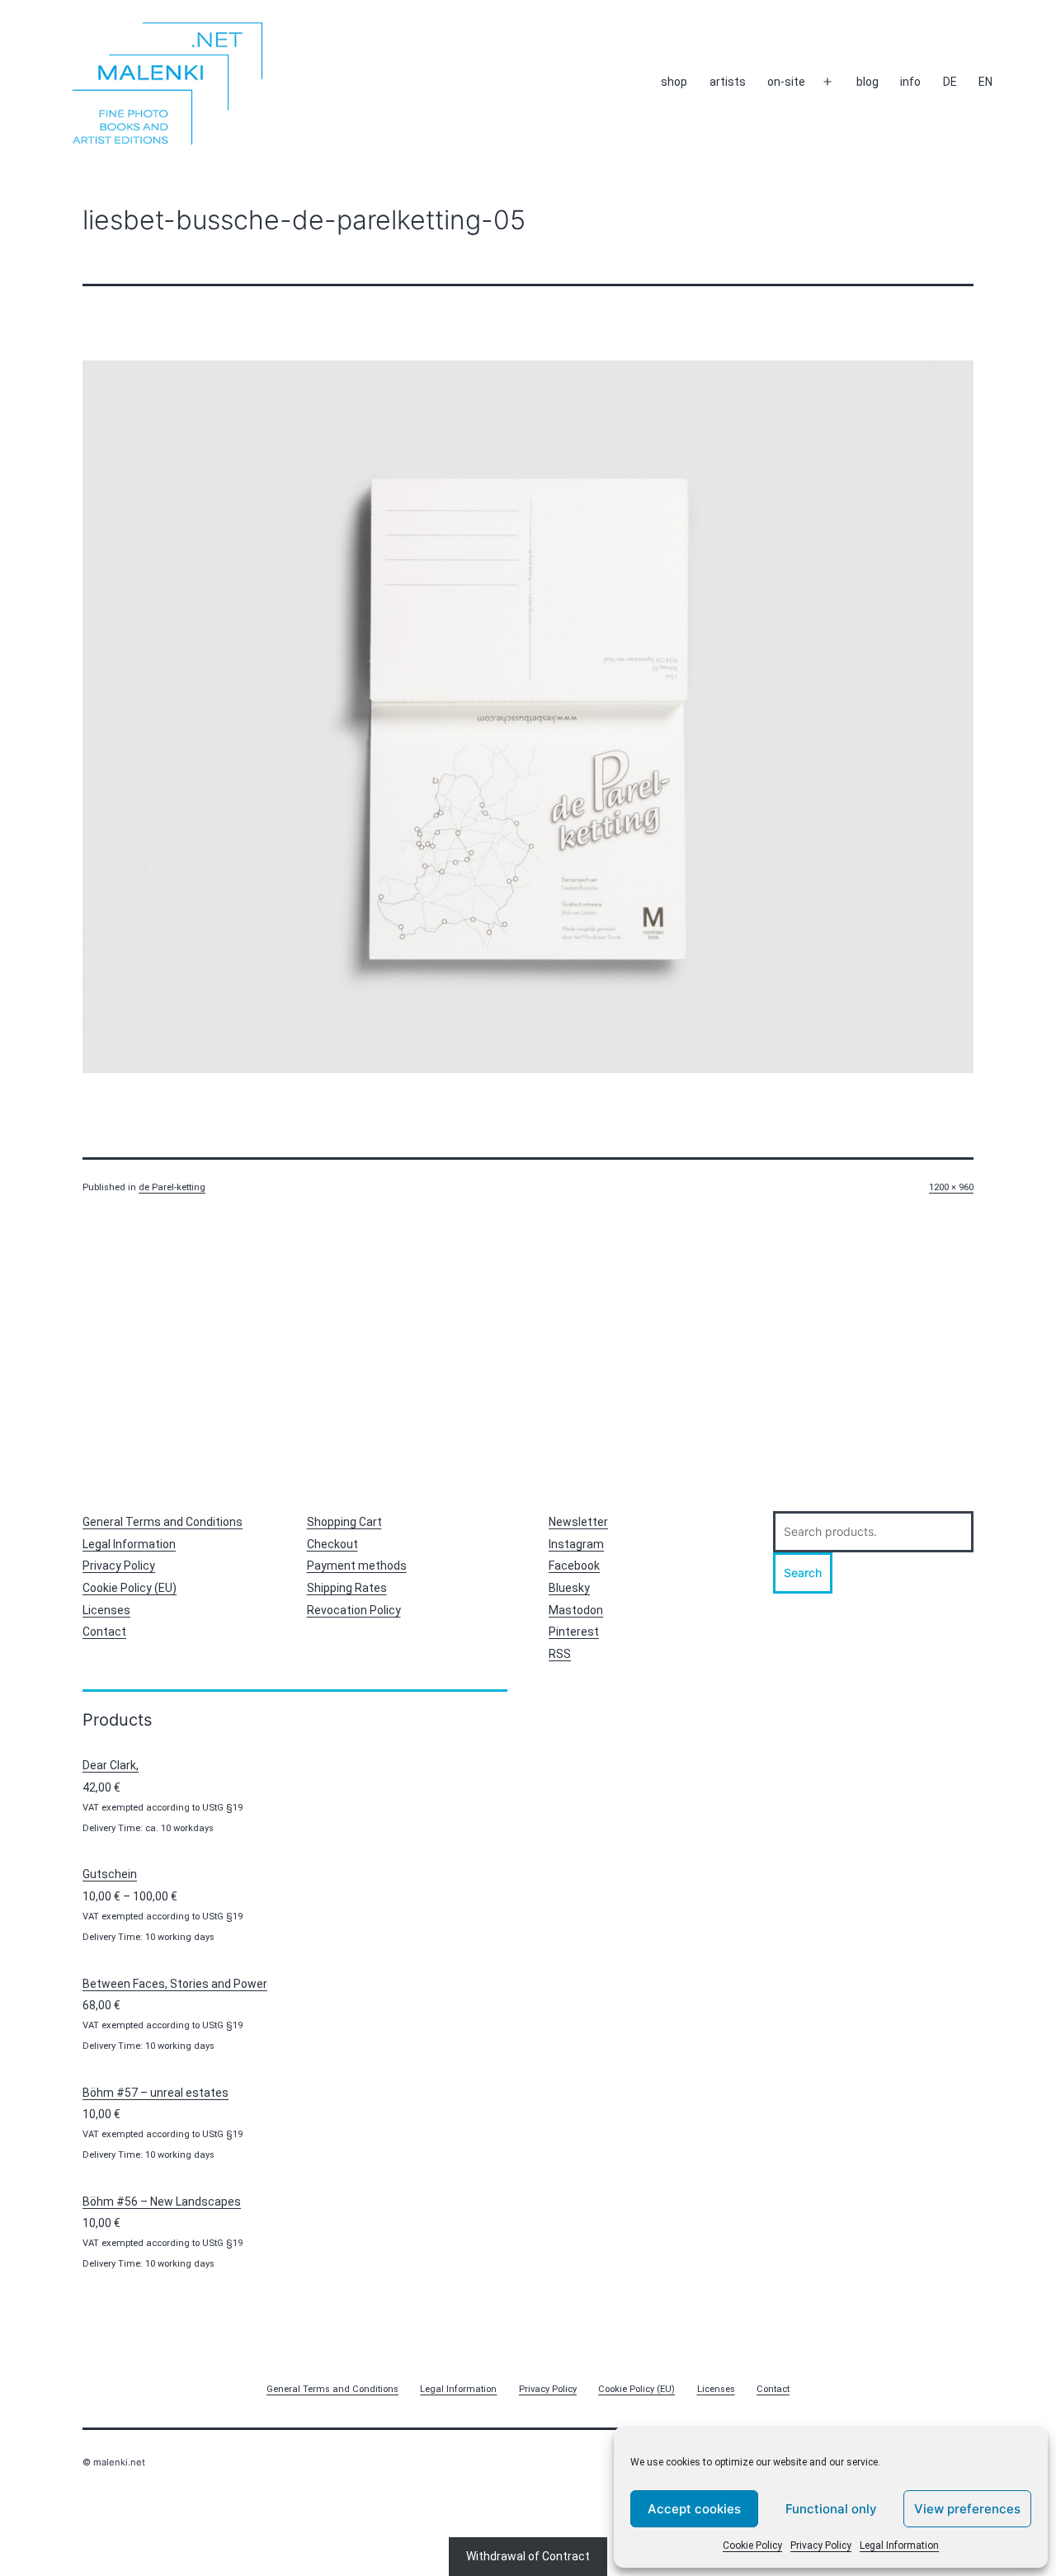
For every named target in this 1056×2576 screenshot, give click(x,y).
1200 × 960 (951, 1187)
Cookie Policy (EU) (130, 1588)
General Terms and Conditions (163, 1522)
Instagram (576, 1544)
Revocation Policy (354, 1610)
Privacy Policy (821, 2545)
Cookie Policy (752, 2545)
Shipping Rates (347, 1588)
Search (803, 1573)
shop (674, 82)
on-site (786, 82)
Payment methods (357, 1566)
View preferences (967, 2509)
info (910, 82)
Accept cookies (694, 2509)
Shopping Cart (344, 1522)
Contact (104, 1632)
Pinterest (574, 1632)
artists (728, 82)
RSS (560, 1654)
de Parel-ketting (172, 1187)
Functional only (831, 2509)
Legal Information (899, 2545)
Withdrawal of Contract (528, 2556)
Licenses (106, 1610)
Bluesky (569, 1588)
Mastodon (576, 1610)
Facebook (574, 1566)
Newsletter (578, 1522)
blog (867, 82)
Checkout (332, 1544)
